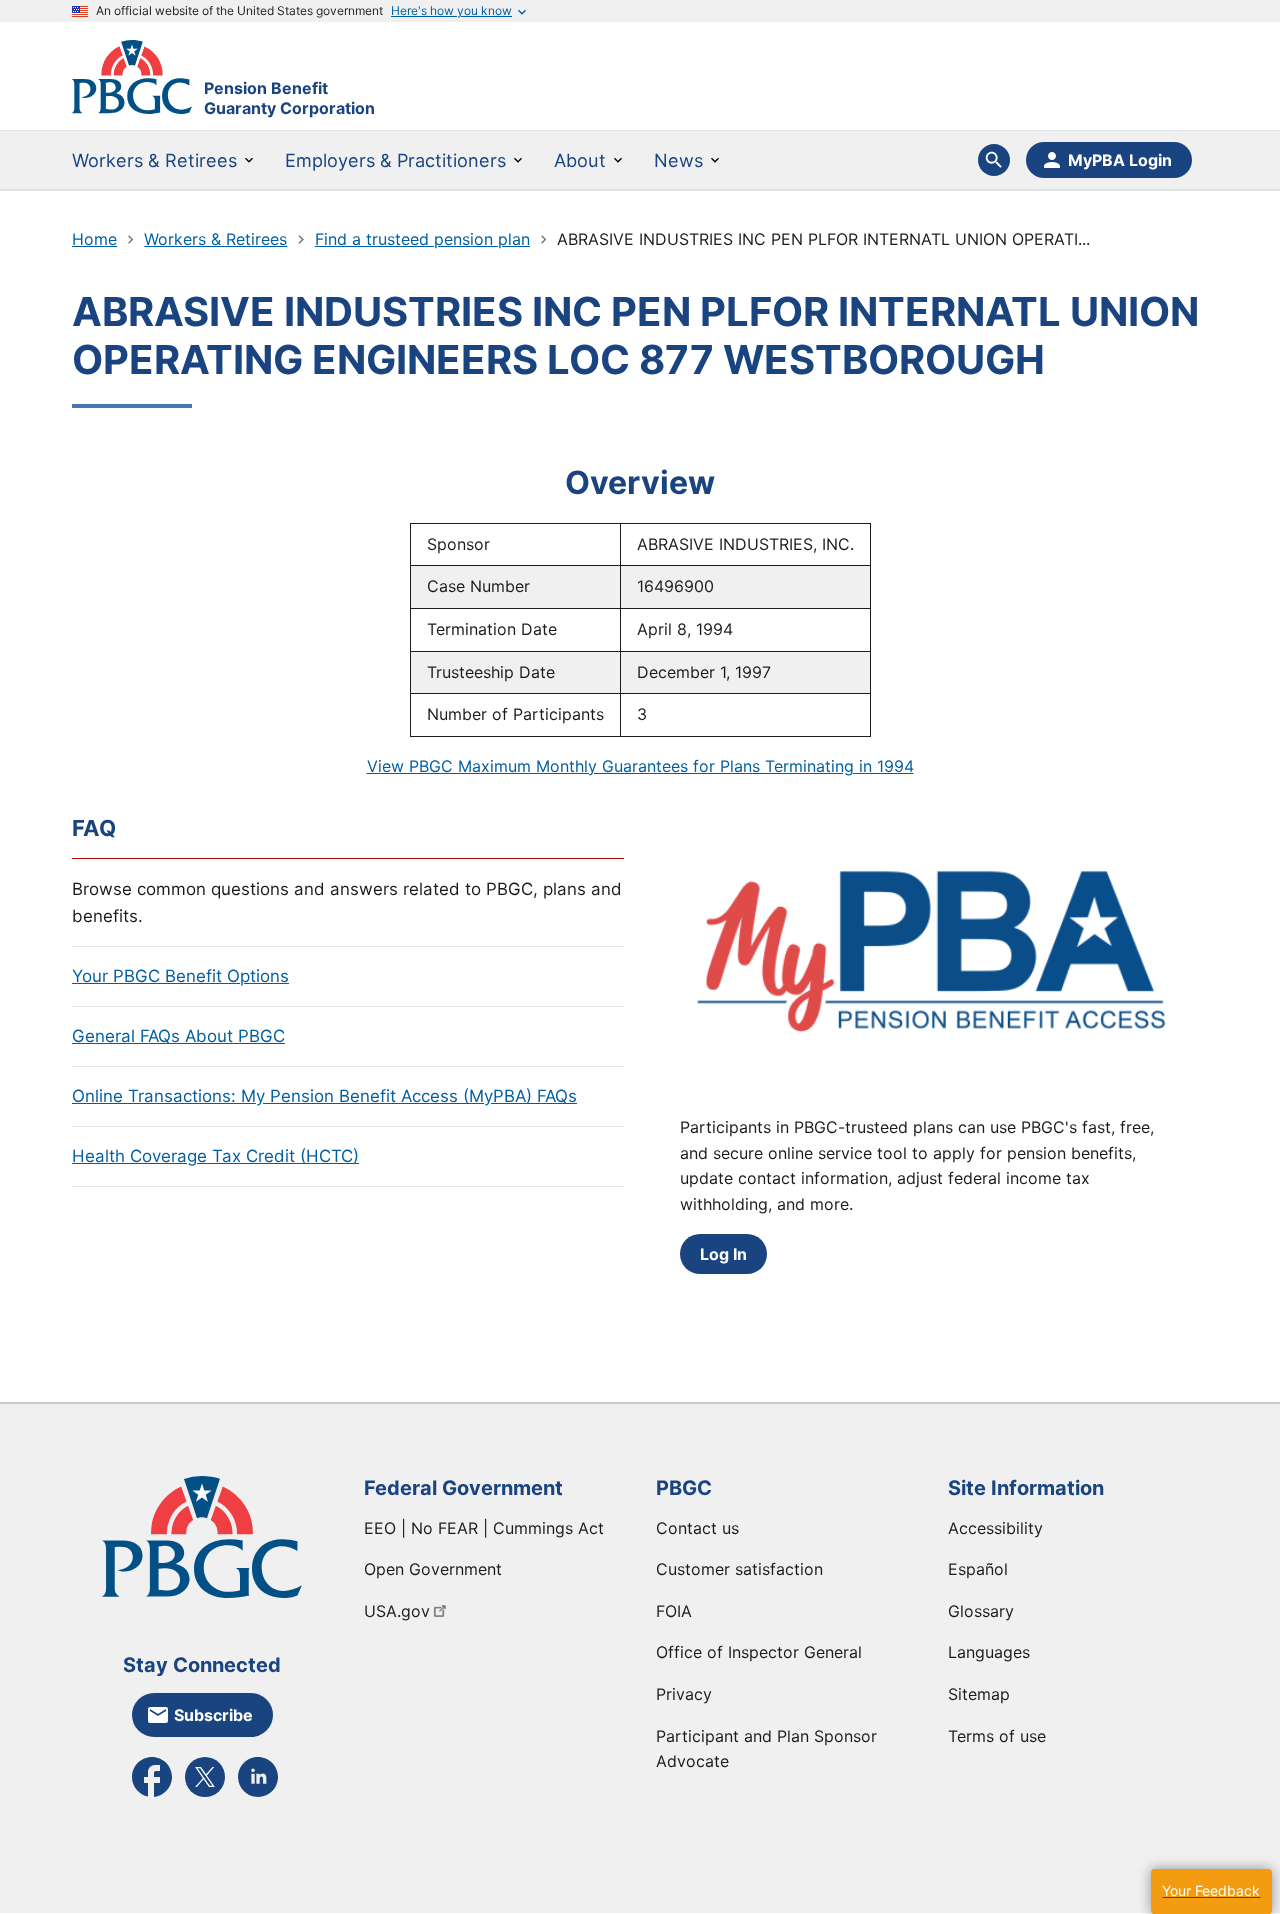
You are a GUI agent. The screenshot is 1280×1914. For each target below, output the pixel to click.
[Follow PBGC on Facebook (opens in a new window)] (152, 1795)
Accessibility (995, 1528)
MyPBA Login (1120, 160)
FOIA (674, 1611)
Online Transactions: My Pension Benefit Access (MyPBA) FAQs (324, 1096)
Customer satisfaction (739, 1569)
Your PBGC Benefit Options (180, 976)
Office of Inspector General (759, 1652)
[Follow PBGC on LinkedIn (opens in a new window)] (258, 1795)
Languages (989, 1652)
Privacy (684, 1694)
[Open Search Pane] (994, 160)
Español (978, 1569)
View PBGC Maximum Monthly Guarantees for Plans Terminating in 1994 (640, 766)
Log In (723, 1254)
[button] (1211, 1891)
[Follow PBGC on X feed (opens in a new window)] (205, 1795)
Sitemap (979, 1694)
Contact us (697, 1528)
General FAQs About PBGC (178, 1036)
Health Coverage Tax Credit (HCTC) (215, 1156)
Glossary (981, 1611)
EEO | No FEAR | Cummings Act (484, 1528)
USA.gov (397, 1611)
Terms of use (997, 1736)
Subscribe (213, 1715)
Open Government (433, 1569)
